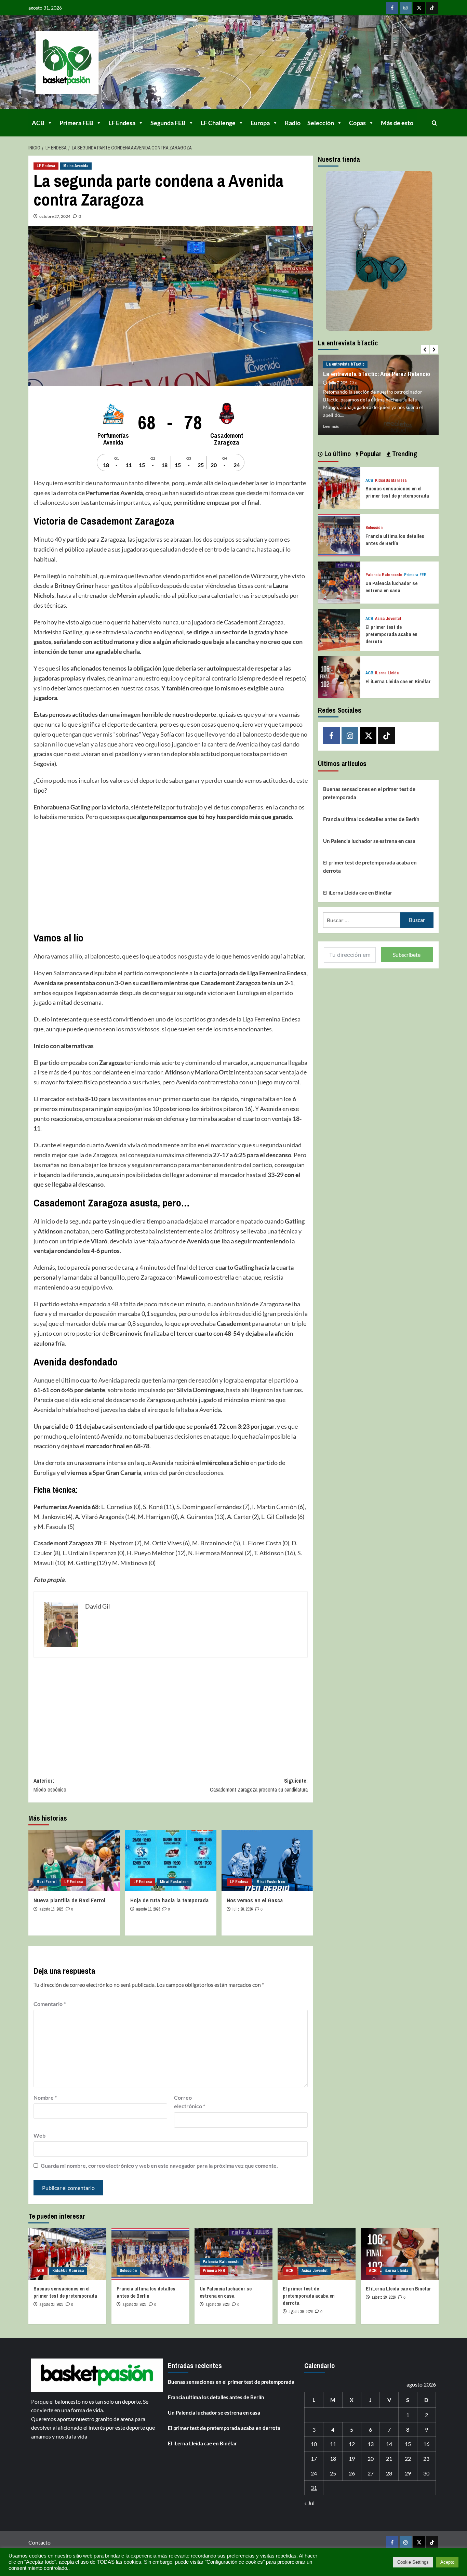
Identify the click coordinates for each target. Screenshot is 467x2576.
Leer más (331, 426)
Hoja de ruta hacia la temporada (170, 1900)
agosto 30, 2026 (51, 2304)
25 (333, 2473)
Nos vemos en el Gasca (255, 1900)
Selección (321, 123)
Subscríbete (407, 955)
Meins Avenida (76, 166)
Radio (293, 123)
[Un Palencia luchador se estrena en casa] (339, 582)
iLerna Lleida (387, 673)
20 (371, 2459)
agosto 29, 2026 (384, 2297)
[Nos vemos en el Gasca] (267, 1860)
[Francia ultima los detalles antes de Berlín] (339, 534)
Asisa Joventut (388, 619)
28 (389, 2473)
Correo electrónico (190, 2102)
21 (389, 2459)
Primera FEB (76, 123)
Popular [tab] (370, 454)
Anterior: (50, 1785)
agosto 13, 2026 (148, 1909)
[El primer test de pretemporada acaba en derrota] (339, 629)
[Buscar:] (362, 920)
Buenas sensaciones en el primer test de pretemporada (397, 492)
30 (426, 2473)
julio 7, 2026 (338, 383)
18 (333, 2459)
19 (352, 2459)
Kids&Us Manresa (391, 481)
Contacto (39, 2542)
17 (314, 2459)
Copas (357, 123)
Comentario (50, 2004)
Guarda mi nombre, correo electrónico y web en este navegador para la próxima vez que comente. (159, 2165)
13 (371, 2444)
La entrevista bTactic (345, 364)
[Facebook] (392, 8)
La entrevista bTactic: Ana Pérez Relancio (377, 374)
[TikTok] (432, 8)
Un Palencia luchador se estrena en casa (391, 587)
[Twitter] (419, 8)
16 (426, 2444)
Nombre (45, 2097)
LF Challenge (218, 123)
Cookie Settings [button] (413, 2562)
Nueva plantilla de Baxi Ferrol (69, 1900)
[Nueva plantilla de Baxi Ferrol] (74, 1860)
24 (314, 2473)
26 (352, 2473)
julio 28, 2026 (243, 1909)
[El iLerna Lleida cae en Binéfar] (339, 676)
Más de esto (397, 123)
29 (408, 2473)
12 (352, 2444)
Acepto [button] (447, 2562)
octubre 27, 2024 (55, 216)
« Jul (309, 2503)
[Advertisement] (171, 876)
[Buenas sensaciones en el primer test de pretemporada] (339, 487)
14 (389, 2444)
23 (426, 2459)
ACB (38, 123)
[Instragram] (406, 8)
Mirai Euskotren (174, 1882)
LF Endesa (122, 123)
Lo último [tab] (337, 454)
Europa (260, 123)
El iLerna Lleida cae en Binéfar (398, 681)
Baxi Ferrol (46, 1882)
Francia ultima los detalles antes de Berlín (395, 540)
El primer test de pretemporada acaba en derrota (391, 634)
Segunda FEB (168, 123)
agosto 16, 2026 (51, 1909)
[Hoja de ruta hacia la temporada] (171, 1860)
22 (408, 2459)
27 (371, 2473)
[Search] (434, 123)
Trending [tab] (404, 454)
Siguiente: (259, 1785)
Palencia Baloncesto (384, 575)
